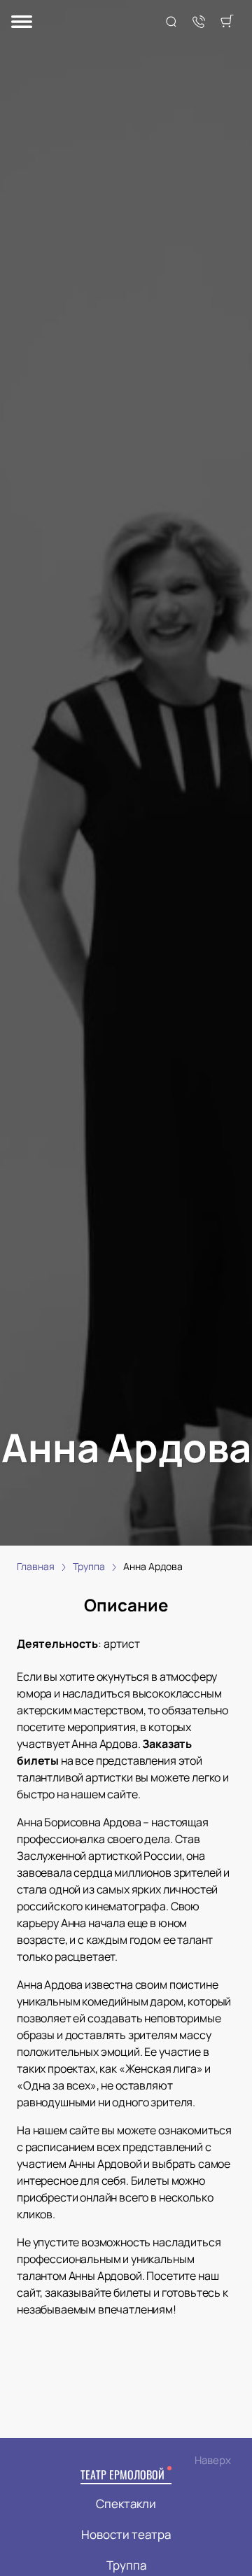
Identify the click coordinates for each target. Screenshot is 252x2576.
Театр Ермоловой (122, 2474)
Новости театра (126, 2534)
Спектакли (126, 2504)
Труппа (126, 2565)
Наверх (213, 2460)
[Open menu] (22, 23)
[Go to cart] (227, 22)
